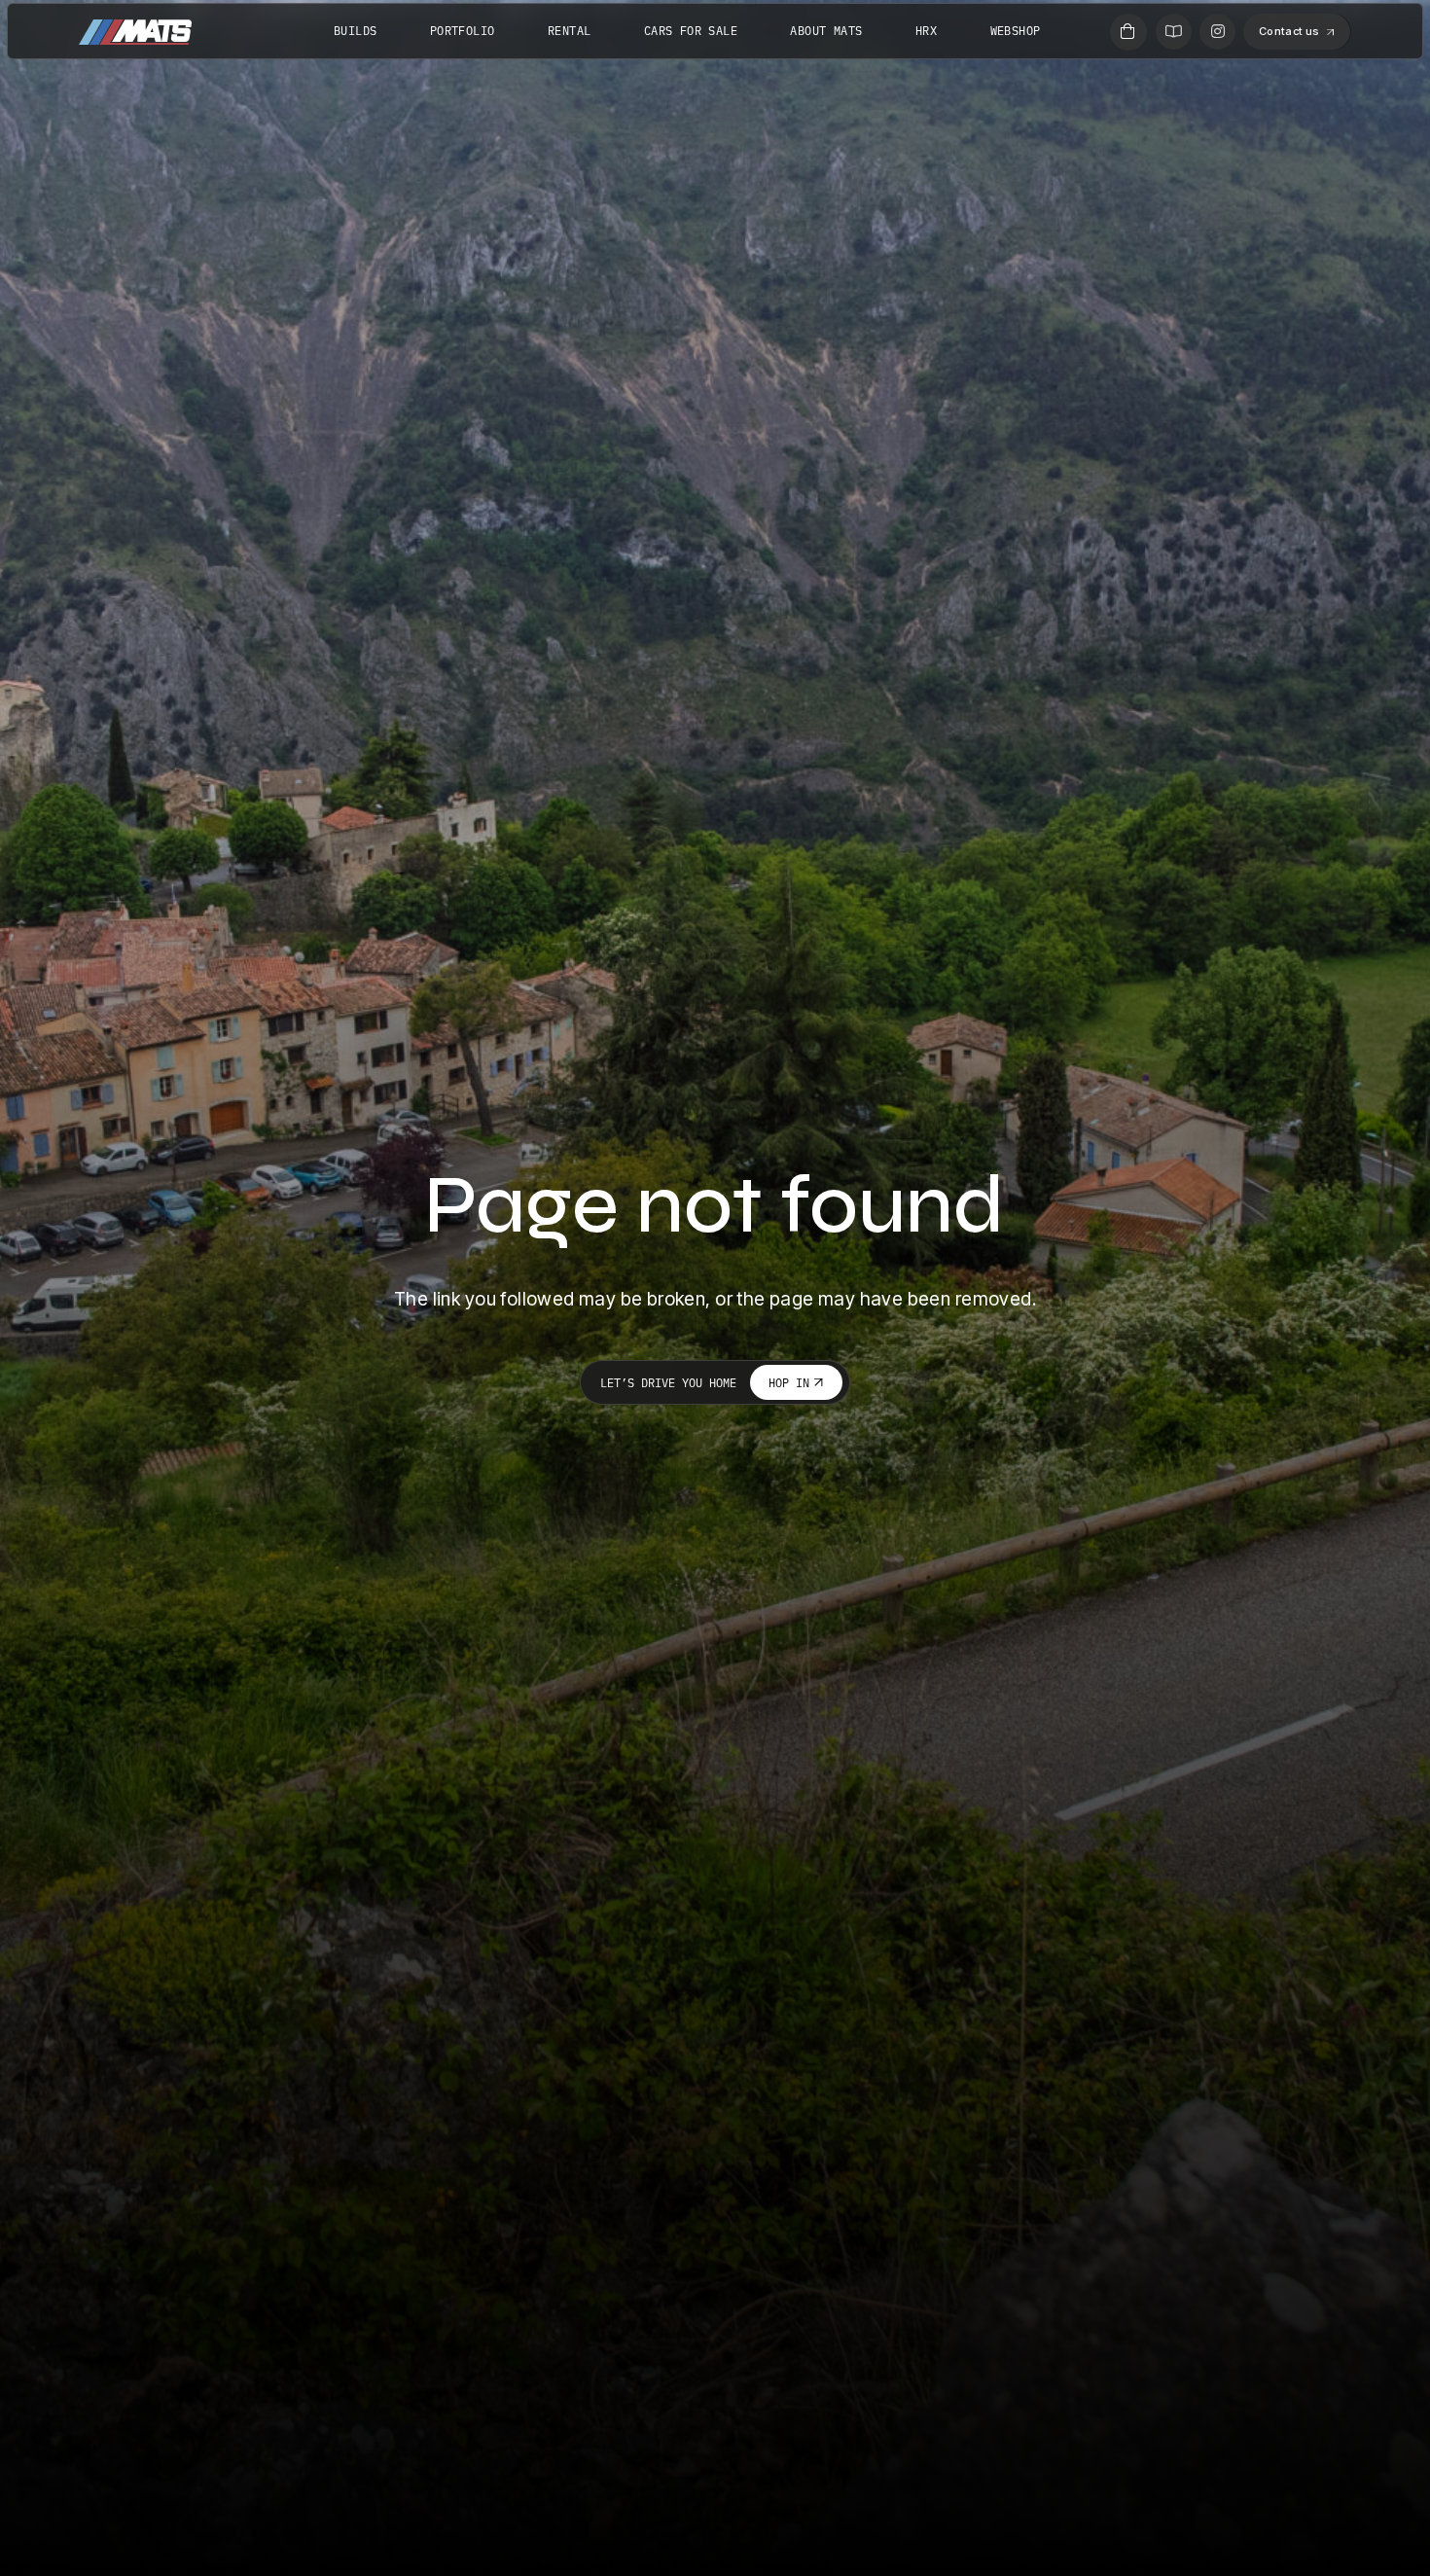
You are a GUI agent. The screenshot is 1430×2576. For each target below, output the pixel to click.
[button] (1071, 30)
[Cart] (1128, 32)
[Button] (1174, 32)
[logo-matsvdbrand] (135, 32)
